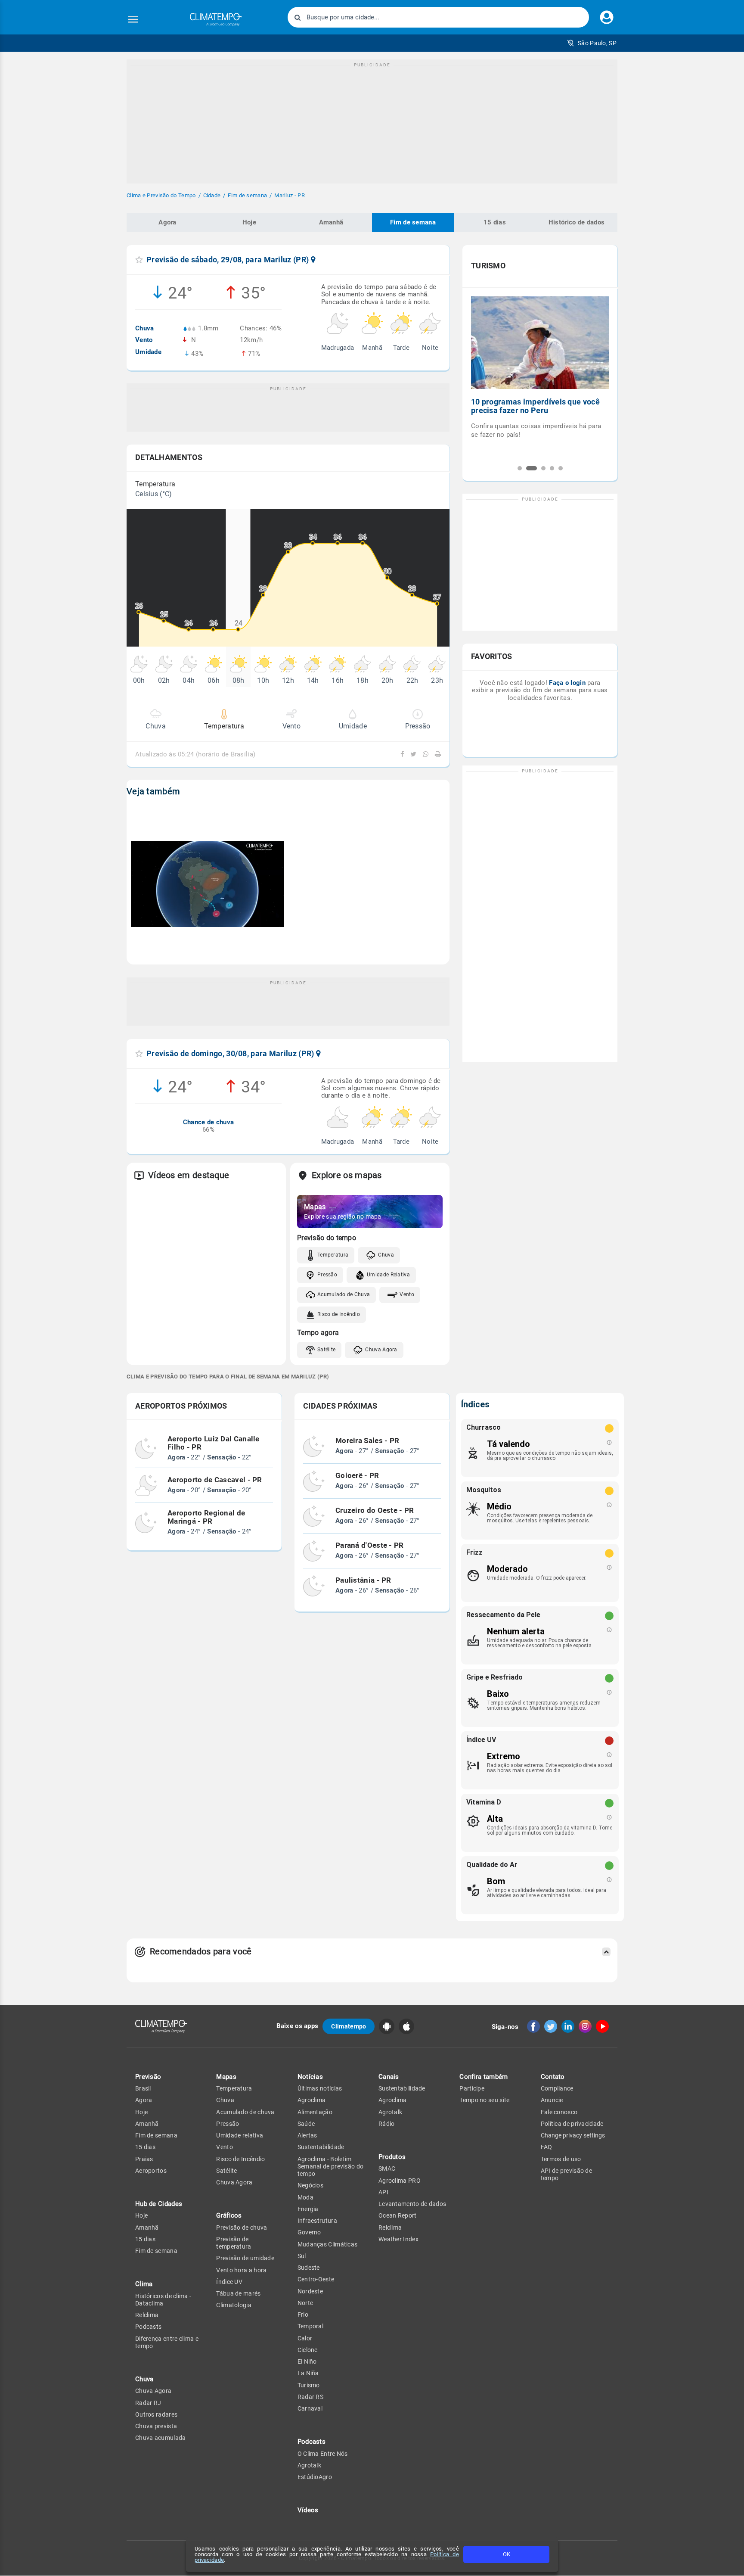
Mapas (226, 2077)
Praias (144, 2159)
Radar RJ (148, 2403)
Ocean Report (398, 2215)
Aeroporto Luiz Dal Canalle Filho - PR (214, 1443)
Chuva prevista (156, 2426)
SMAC (387, 2168)
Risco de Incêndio (339, 1314)
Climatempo (349, 2026)
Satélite (326, 1350)
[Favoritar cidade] (139, 260)
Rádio (387, 2124)
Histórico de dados (577, 222)
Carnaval (310, 2408)
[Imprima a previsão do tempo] (436, 754)
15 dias (495, 222)
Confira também (484, 2077)
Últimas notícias (320, 2088)
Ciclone (308, 2350)
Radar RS (310, 2397)
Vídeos (308, 2510)
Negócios (310, 2185)
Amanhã (331, 222)
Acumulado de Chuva (344, 1294)
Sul (302, 2256)
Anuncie (552, 2100)
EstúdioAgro (315, 2477)
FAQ (547, 2147)
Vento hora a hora (241, 2270)
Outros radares (156, 2414)
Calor (305, 2338)
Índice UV (229, 2282)
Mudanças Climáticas (328, 2244)
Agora (167, 222)
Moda (305, 2197)
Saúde (306, 2124)
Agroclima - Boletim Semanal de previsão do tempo (331, 2167)
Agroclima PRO (400, 2181)
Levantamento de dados (412, 2204)
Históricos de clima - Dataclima (163, 2300)
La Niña (308, 2373)
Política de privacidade (572, 2124)
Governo (309, 2232)
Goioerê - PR (357, 1476)
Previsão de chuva (242, 2228)
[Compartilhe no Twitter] (412, 754)
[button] (592, 43)
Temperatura (333, 1255)
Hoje (249, 222)
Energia (308, 2209)
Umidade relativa (240, 2135)
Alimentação (315, 2112)
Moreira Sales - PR (367, 1441)
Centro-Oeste (316, 2279)
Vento (407, 1294)
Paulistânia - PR (363, 1580)
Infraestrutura (317, 2221)
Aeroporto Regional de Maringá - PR (206, 1517)
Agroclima (312, 2100)
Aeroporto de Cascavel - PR (215, 1480)
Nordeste (310, 2291)
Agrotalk (309, 2465)
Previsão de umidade (245, 2258)
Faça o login (567, 683)
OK (507, 2554)
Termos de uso (561, 2159)
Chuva (386, 1255)
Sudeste (309, 2268)
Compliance (557, 2088)
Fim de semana (413, 222)
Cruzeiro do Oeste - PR (375, 1511)
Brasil (143, 2088)
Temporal (310, 2326)
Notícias (310, 2077)
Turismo (309, 2385)
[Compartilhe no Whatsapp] (425, 754)
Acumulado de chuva (245, 2112)
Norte (305, 2303)
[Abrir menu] (133, 19)
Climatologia (234, 2305)
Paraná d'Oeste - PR (370, 1546)
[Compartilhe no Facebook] (403, 754)
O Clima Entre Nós (323, 2454)
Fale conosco (559, 2112)
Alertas (307, 2135)
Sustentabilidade (321, 2147)
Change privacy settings (573, 2135)
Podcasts (148, 2327)
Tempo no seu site (484, 2100)
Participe (472, 2088)
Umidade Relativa (388, 1275)
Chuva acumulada (161, 2438)
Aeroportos (151, 2171)
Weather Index (398, 2239)
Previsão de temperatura (234, 2243)
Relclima (147, 2315)
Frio (303, 2315)
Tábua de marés (238, 2293)
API (383, 2192)
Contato (553, 2077)
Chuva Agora (381, 1350)
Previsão (148, 2077)
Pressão (327, 1275)
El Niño (307, 2361)
